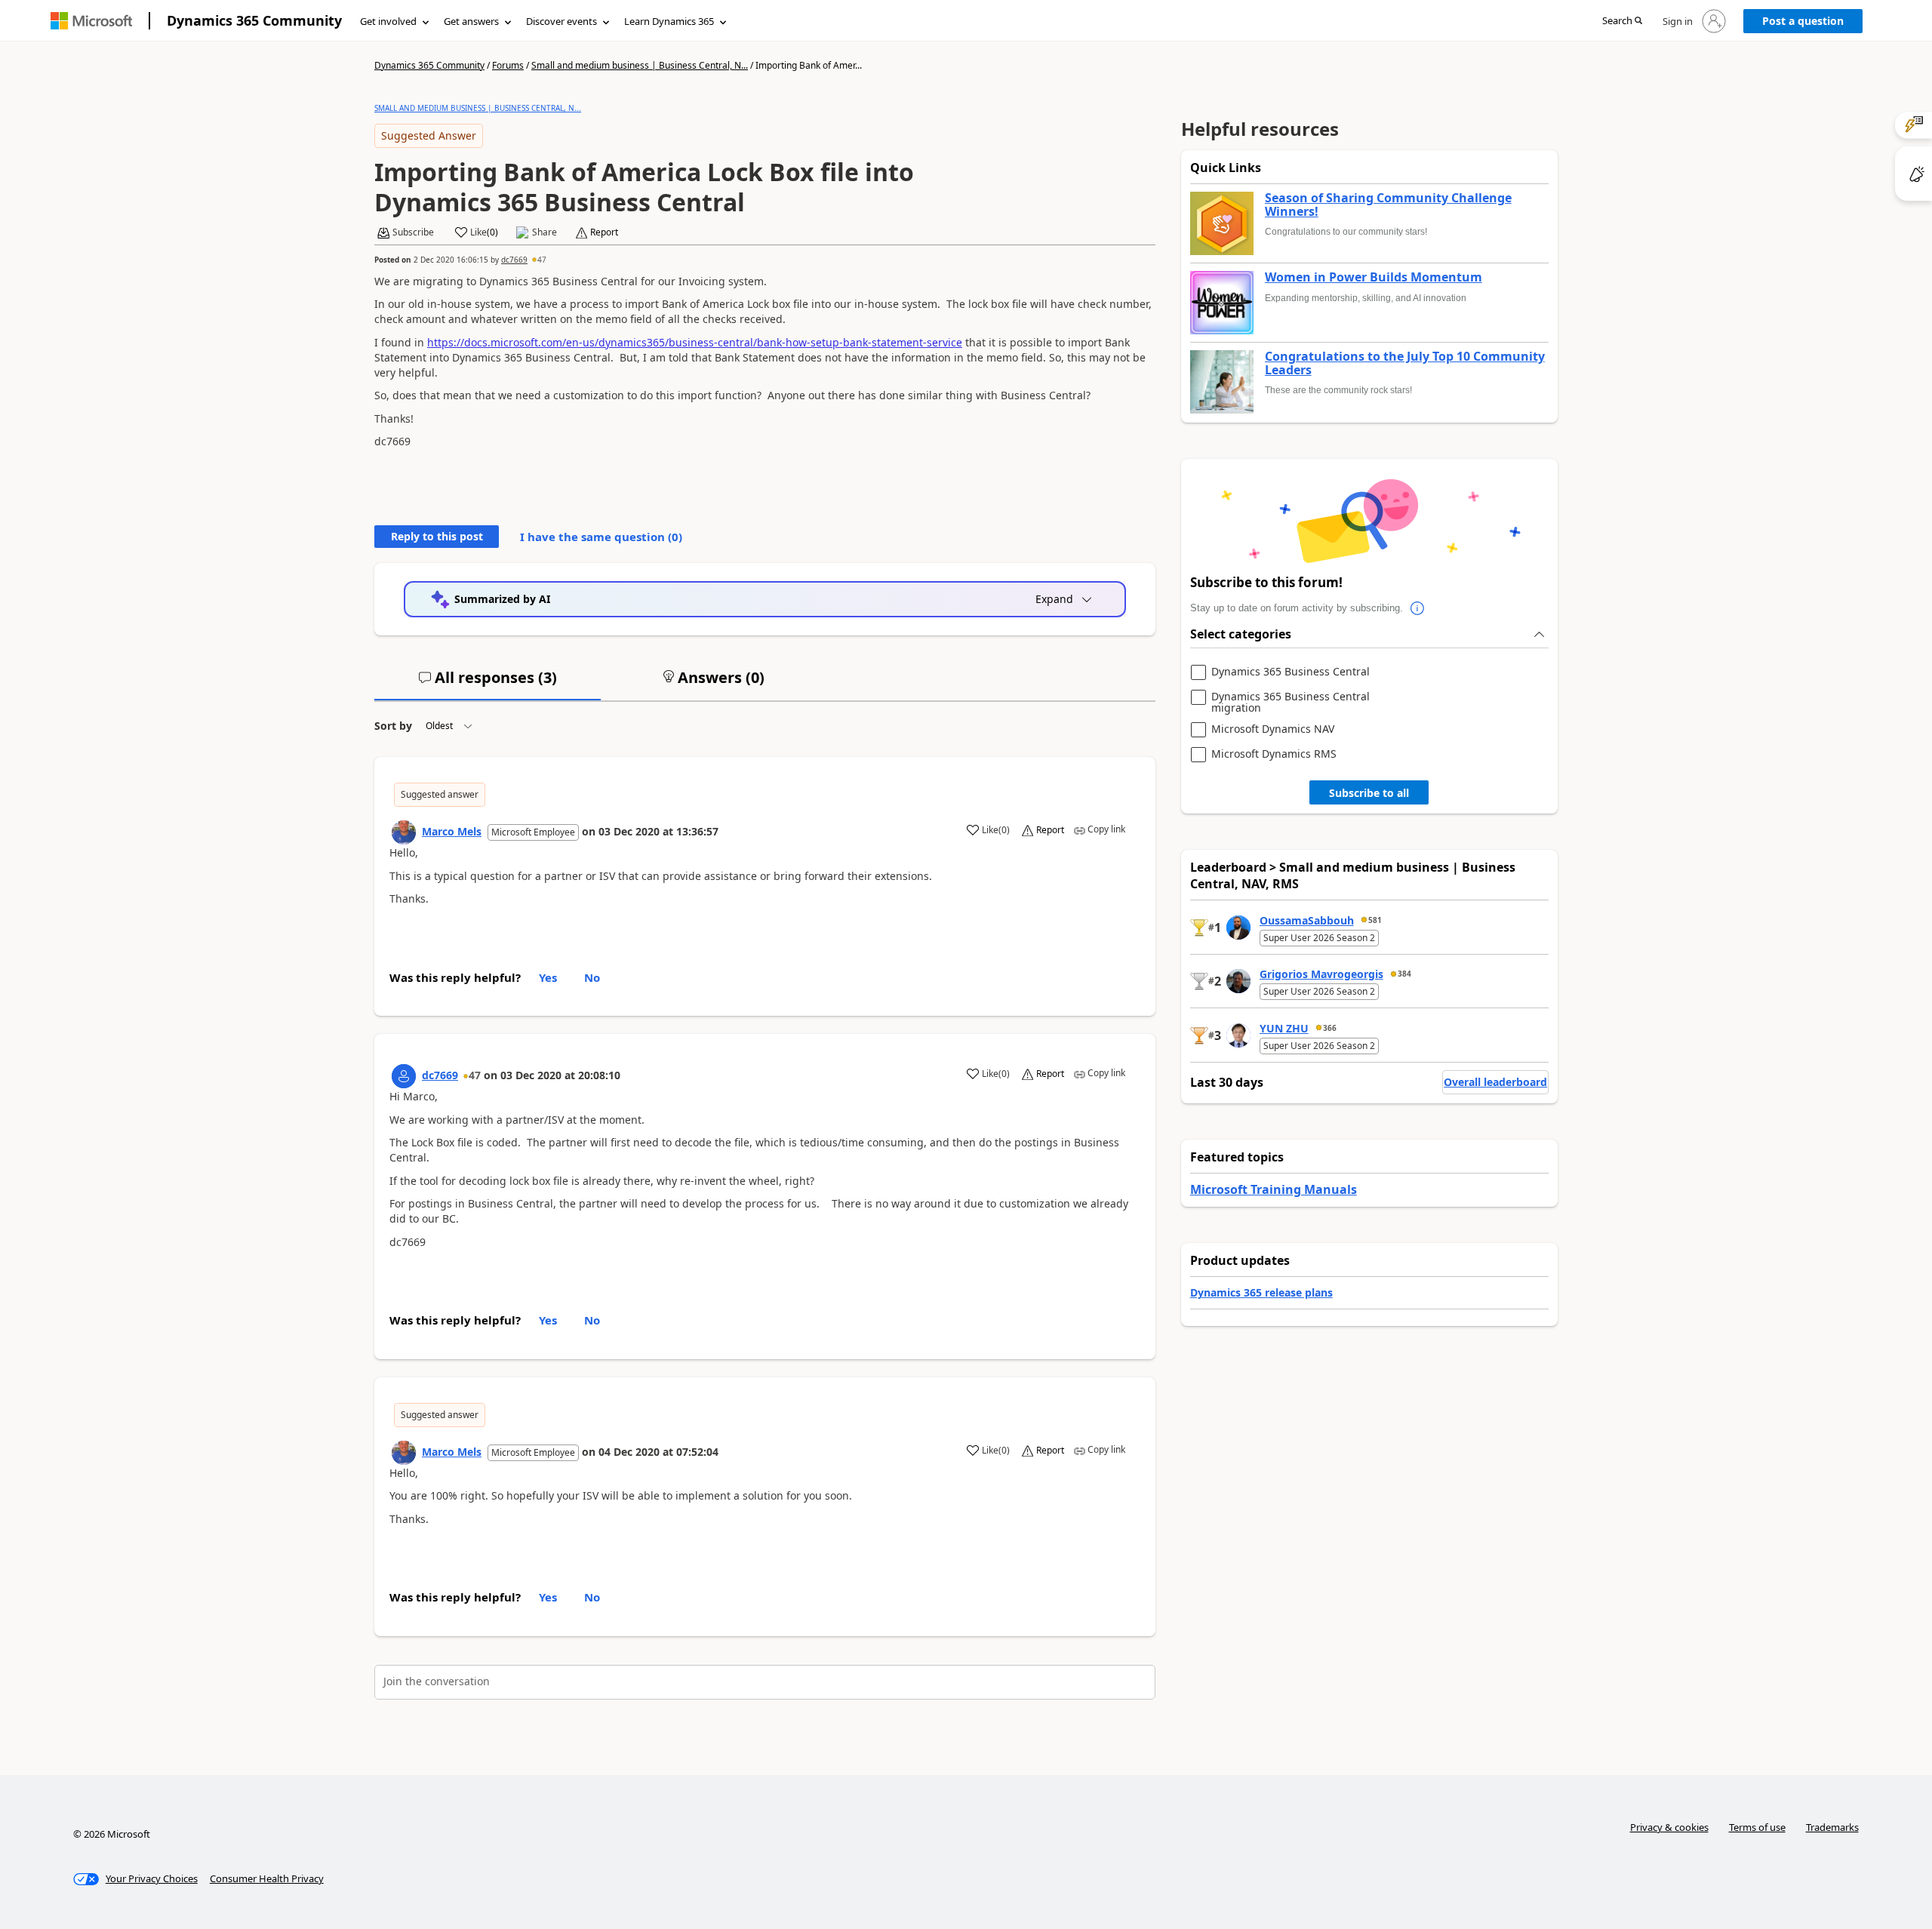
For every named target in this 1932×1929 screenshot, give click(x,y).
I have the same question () (601, 537)
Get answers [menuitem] (471, 21)
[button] (1622, 22)
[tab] (488, 684)
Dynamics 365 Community (254, 20)
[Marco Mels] (404, 832)
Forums (508, 65)
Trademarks (1832, 1827)
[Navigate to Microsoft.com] (91, 21)
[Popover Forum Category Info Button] (1418, 608)
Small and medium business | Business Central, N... (640, 65)
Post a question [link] (1803, 21)
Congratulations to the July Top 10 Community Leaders (1405, 363)
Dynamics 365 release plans (1261, 1292)
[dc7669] (404, 1076)
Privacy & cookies (1669, 1827)
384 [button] (1404, 974)
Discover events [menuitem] (561, 21)
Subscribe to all (1369, 793)
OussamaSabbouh (1307, 920)
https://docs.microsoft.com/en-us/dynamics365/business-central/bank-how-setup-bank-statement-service (695, 342)
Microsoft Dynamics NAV (1273, 729)
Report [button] (604, 232)
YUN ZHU (1284, 1028)
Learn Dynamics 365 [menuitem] (669, 21)
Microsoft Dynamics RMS (1274, 754)
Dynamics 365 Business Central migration (1291, 702)
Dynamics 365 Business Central (1291, 672)
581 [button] (1375, 920)
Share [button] (545, 232)
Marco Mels (452, 831)
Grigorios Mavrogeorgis (1321, 974)
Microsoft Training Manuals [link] (1274, 1189)
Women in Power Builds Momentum (1374, 278)
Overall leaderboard (1495, 1082)
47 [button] (542, 260)
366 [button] (1330, 1028)
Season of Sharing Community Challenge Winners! (1388, 205)
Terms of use (1757, 1827)
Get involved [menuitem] (388, 21)
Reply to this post (437, 536)
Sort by (393, 726)
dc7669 (514, 260)
